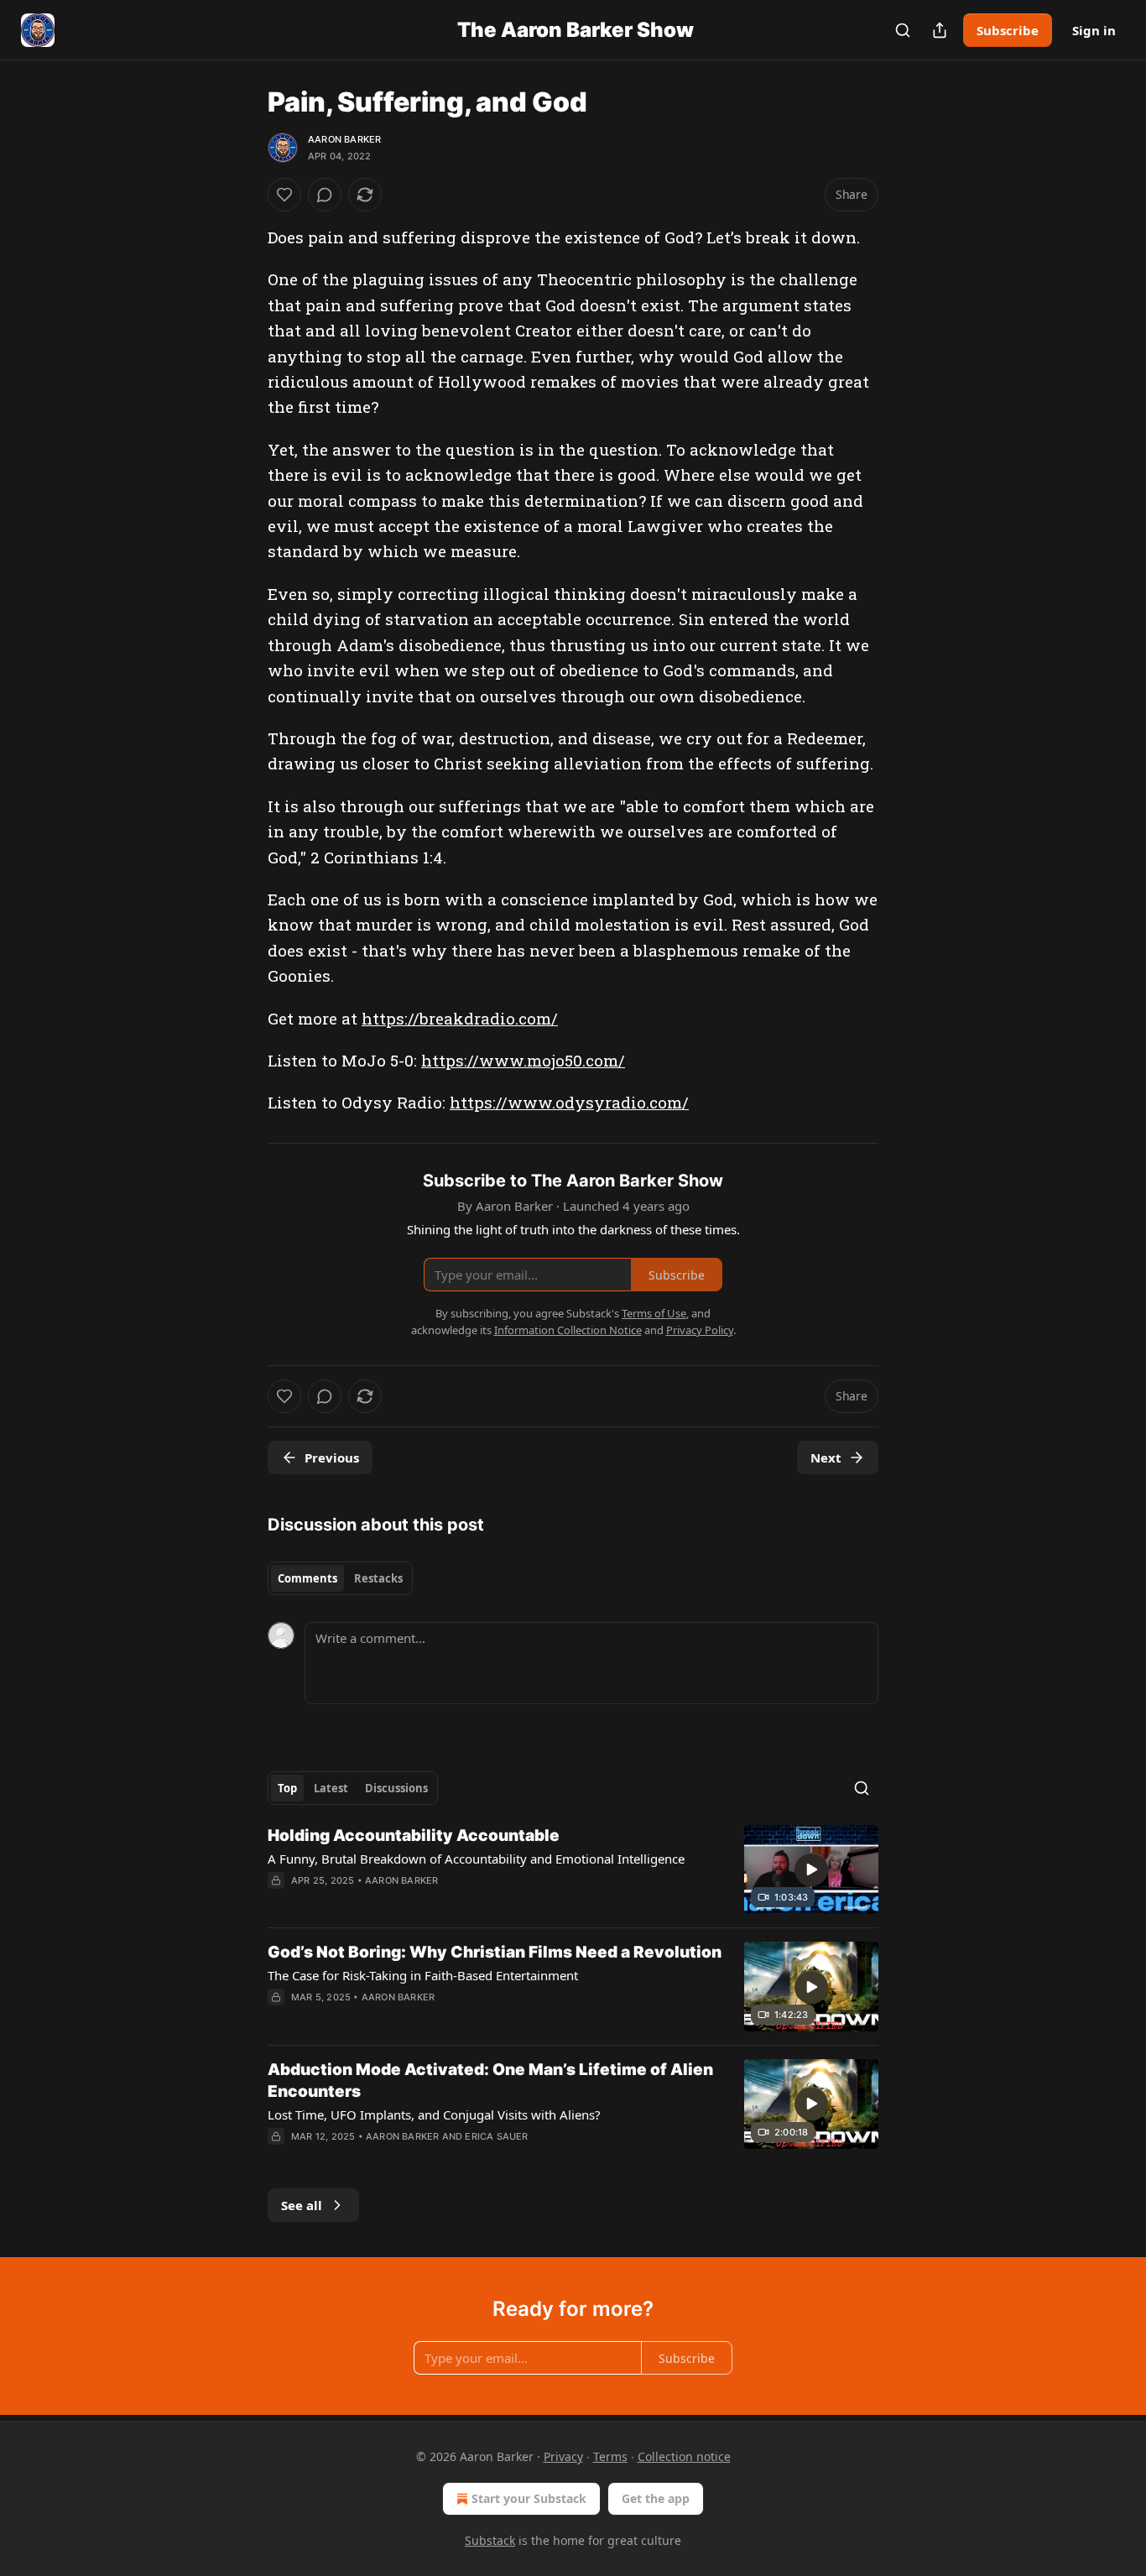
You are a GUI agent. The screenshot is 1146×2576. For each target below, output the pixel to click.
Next (826, 1457)
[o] (811, 1869)
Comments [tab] (307, 1578)
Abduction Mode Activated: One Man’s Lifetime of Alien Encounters (490, 2081)
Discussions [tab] (396, 1788)
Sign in (1094, 30)
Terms (610, 2456)
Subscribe (1008, 30)
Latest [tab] (331, 1788)
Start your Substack (529, 2498)
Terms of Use (654, 1313)
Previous (332, 1457)
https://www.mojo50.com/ (523, 1060)
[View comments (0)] (325, 195)
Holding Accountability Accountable (414, 1836)
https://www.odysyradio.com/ (569, 1102)
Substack (490, 2540)
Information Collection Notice (568, 1330)
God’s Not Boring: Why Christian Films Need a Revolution (495, 1952)
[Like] (284, 195)
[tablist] (340, 1578)
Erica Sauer (496, 2136)
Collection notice (684, 2456)
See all (302, 2205)
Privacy (563, 2456)
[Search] (903, 30)
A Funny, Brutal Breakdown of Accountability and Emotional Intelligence (476, 1859)
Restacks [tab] (378, 1578)
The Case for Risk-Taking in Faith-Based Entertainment (423, 1975)
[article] (573, 1870)
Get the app (656, 2498)
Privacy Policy (700, 1330)
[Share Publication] (940, 30)
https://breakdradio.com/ (460, 1018)
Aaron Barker (344, 139)
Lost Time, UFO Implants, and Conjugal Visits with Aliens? (434, 2115)
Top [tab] (287, 1788)
